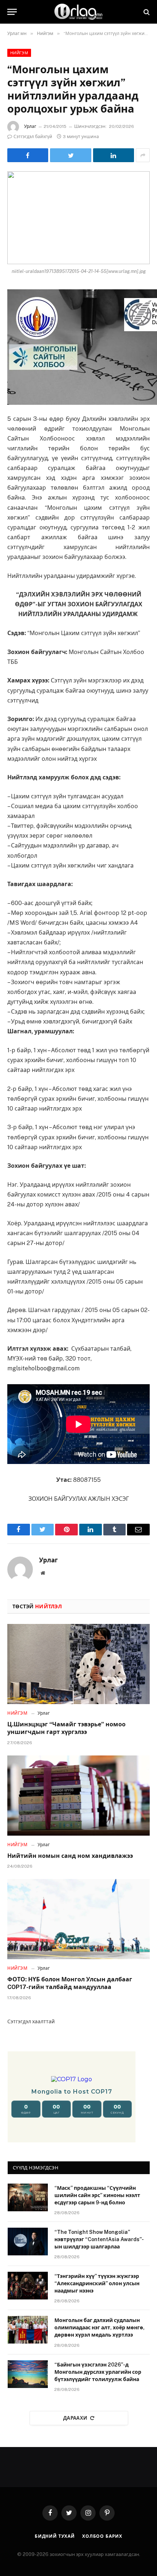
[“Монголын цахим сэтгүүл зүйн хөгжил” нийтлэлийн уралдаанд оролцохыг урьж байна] (78, 218)
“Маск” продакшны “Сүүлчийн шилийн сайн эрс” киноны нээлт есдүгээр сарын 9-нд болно (97, 2195)
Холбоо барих (102, 2536)
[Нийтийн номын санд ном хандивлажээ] (78, 1795)
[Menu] (12, 12)
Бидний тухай (55, 2536)
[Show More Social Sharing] (143, 155)
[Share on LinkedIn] (114, 155)
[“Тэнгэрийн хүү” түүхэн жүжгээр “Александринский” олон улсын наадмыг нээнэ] (28, 2286)
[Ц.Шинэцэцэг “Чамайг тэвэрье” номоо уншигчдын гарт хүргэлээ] (78, 1664)
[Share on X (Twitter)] (70, 155)
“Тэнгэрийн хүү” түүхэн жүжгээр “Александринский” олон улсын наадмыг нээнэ (97, 2283)
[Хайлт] (146, 12)
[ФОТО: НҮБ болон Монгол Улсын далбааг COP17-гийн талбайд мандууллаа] (78, 1919)
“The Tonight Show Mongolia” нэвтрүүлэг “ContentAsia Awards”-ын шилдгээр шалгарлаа (99, 2239)
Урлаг (30, 126)
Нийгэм (19, 53)
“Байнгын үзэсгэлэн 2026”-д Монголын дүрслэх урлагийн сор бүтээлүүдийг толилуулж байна (98, 2372)
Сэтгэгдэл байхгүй (33, 137)
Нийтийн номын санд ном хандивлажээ (70, 1856)
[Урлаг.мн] (78, 12)
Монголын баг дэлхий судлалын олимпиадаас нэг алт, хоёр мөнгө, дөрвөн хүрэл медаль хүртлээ (99, 2328)
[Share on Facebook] (28, 155)
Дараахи (75, 2418)
